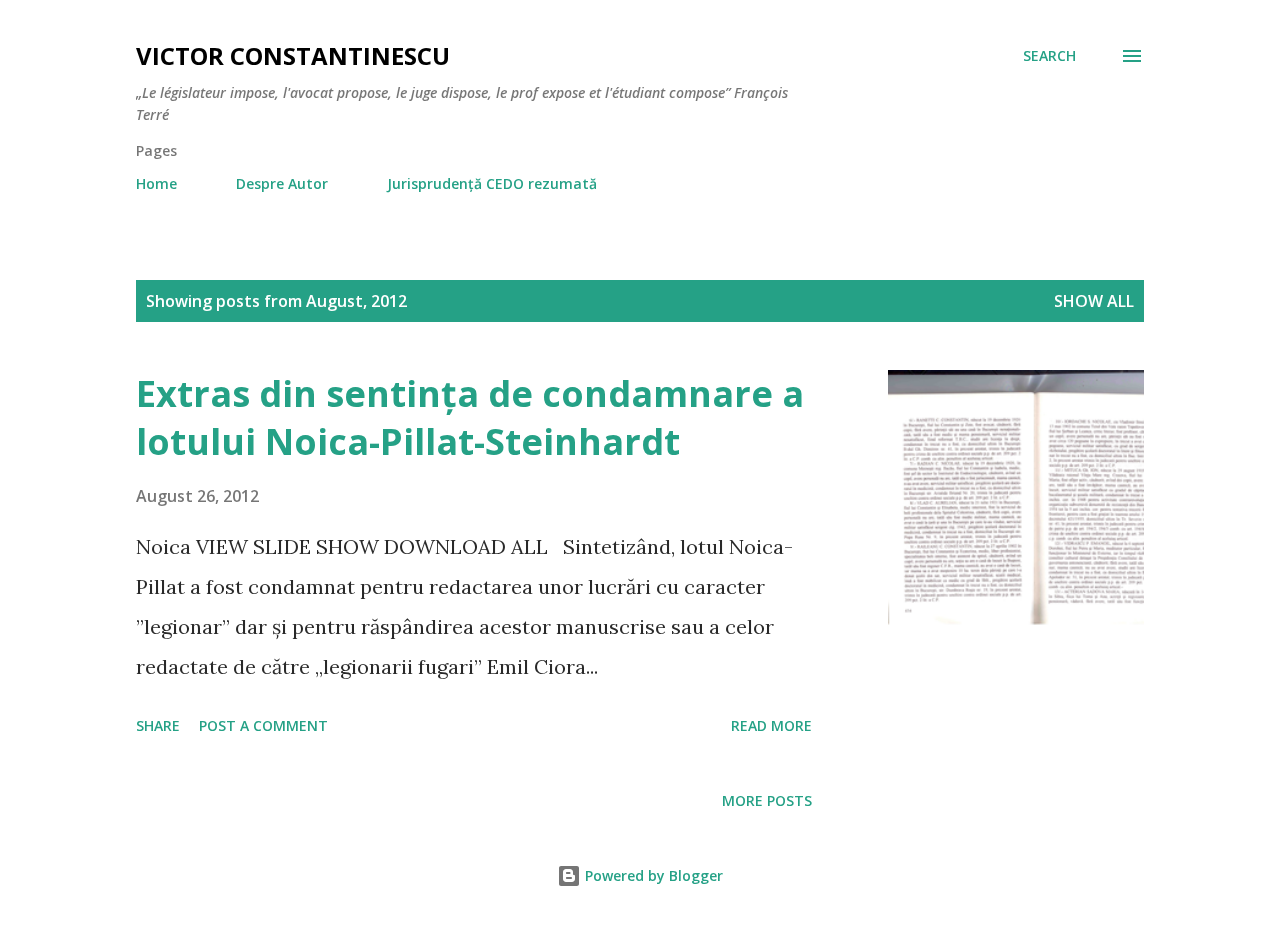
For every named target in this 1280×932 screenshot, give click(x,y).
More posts (767, 800)
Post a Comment (263, 725)
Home (156, 183)
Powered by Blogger (652, 875)
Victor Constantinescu (293, 55)
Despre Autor (282, 183)
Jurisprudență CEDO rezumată (492, 183)
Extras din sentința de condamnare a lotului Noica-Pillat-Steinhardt (470, 417)
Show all (1094, 301)
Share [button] (158, 725)
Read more (771, 725)
